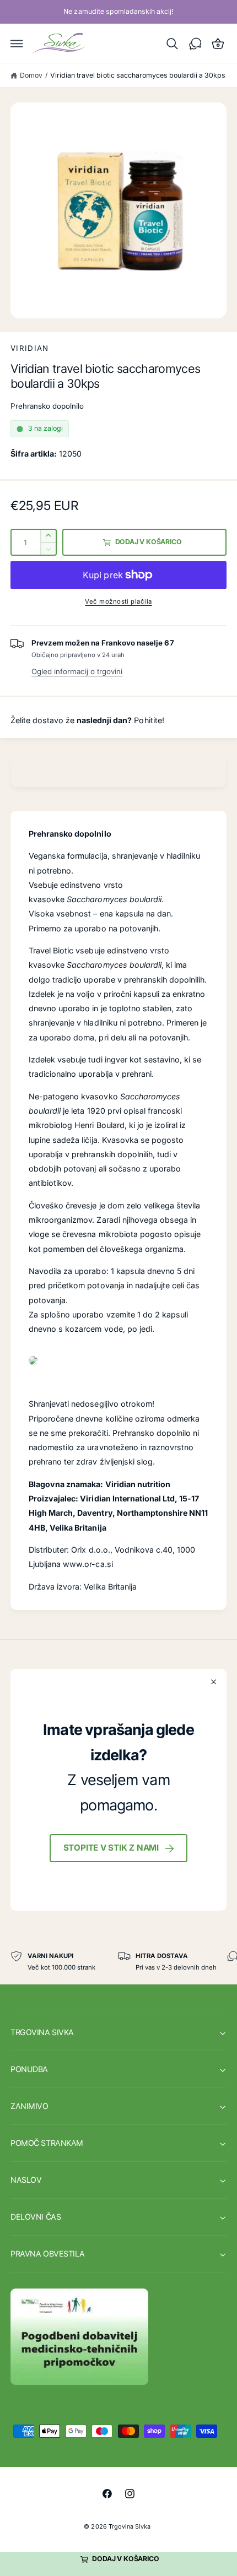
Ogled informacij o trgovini (77, 671)
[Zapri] (214, 1682)
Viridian (30, 348)
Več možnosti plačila (118, 601)
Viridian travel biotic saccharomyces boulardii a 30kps (138, 75)
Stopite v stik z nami (111, 1848)
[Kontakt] (195, 44)
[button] (17, 44)
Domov (31, 75)
